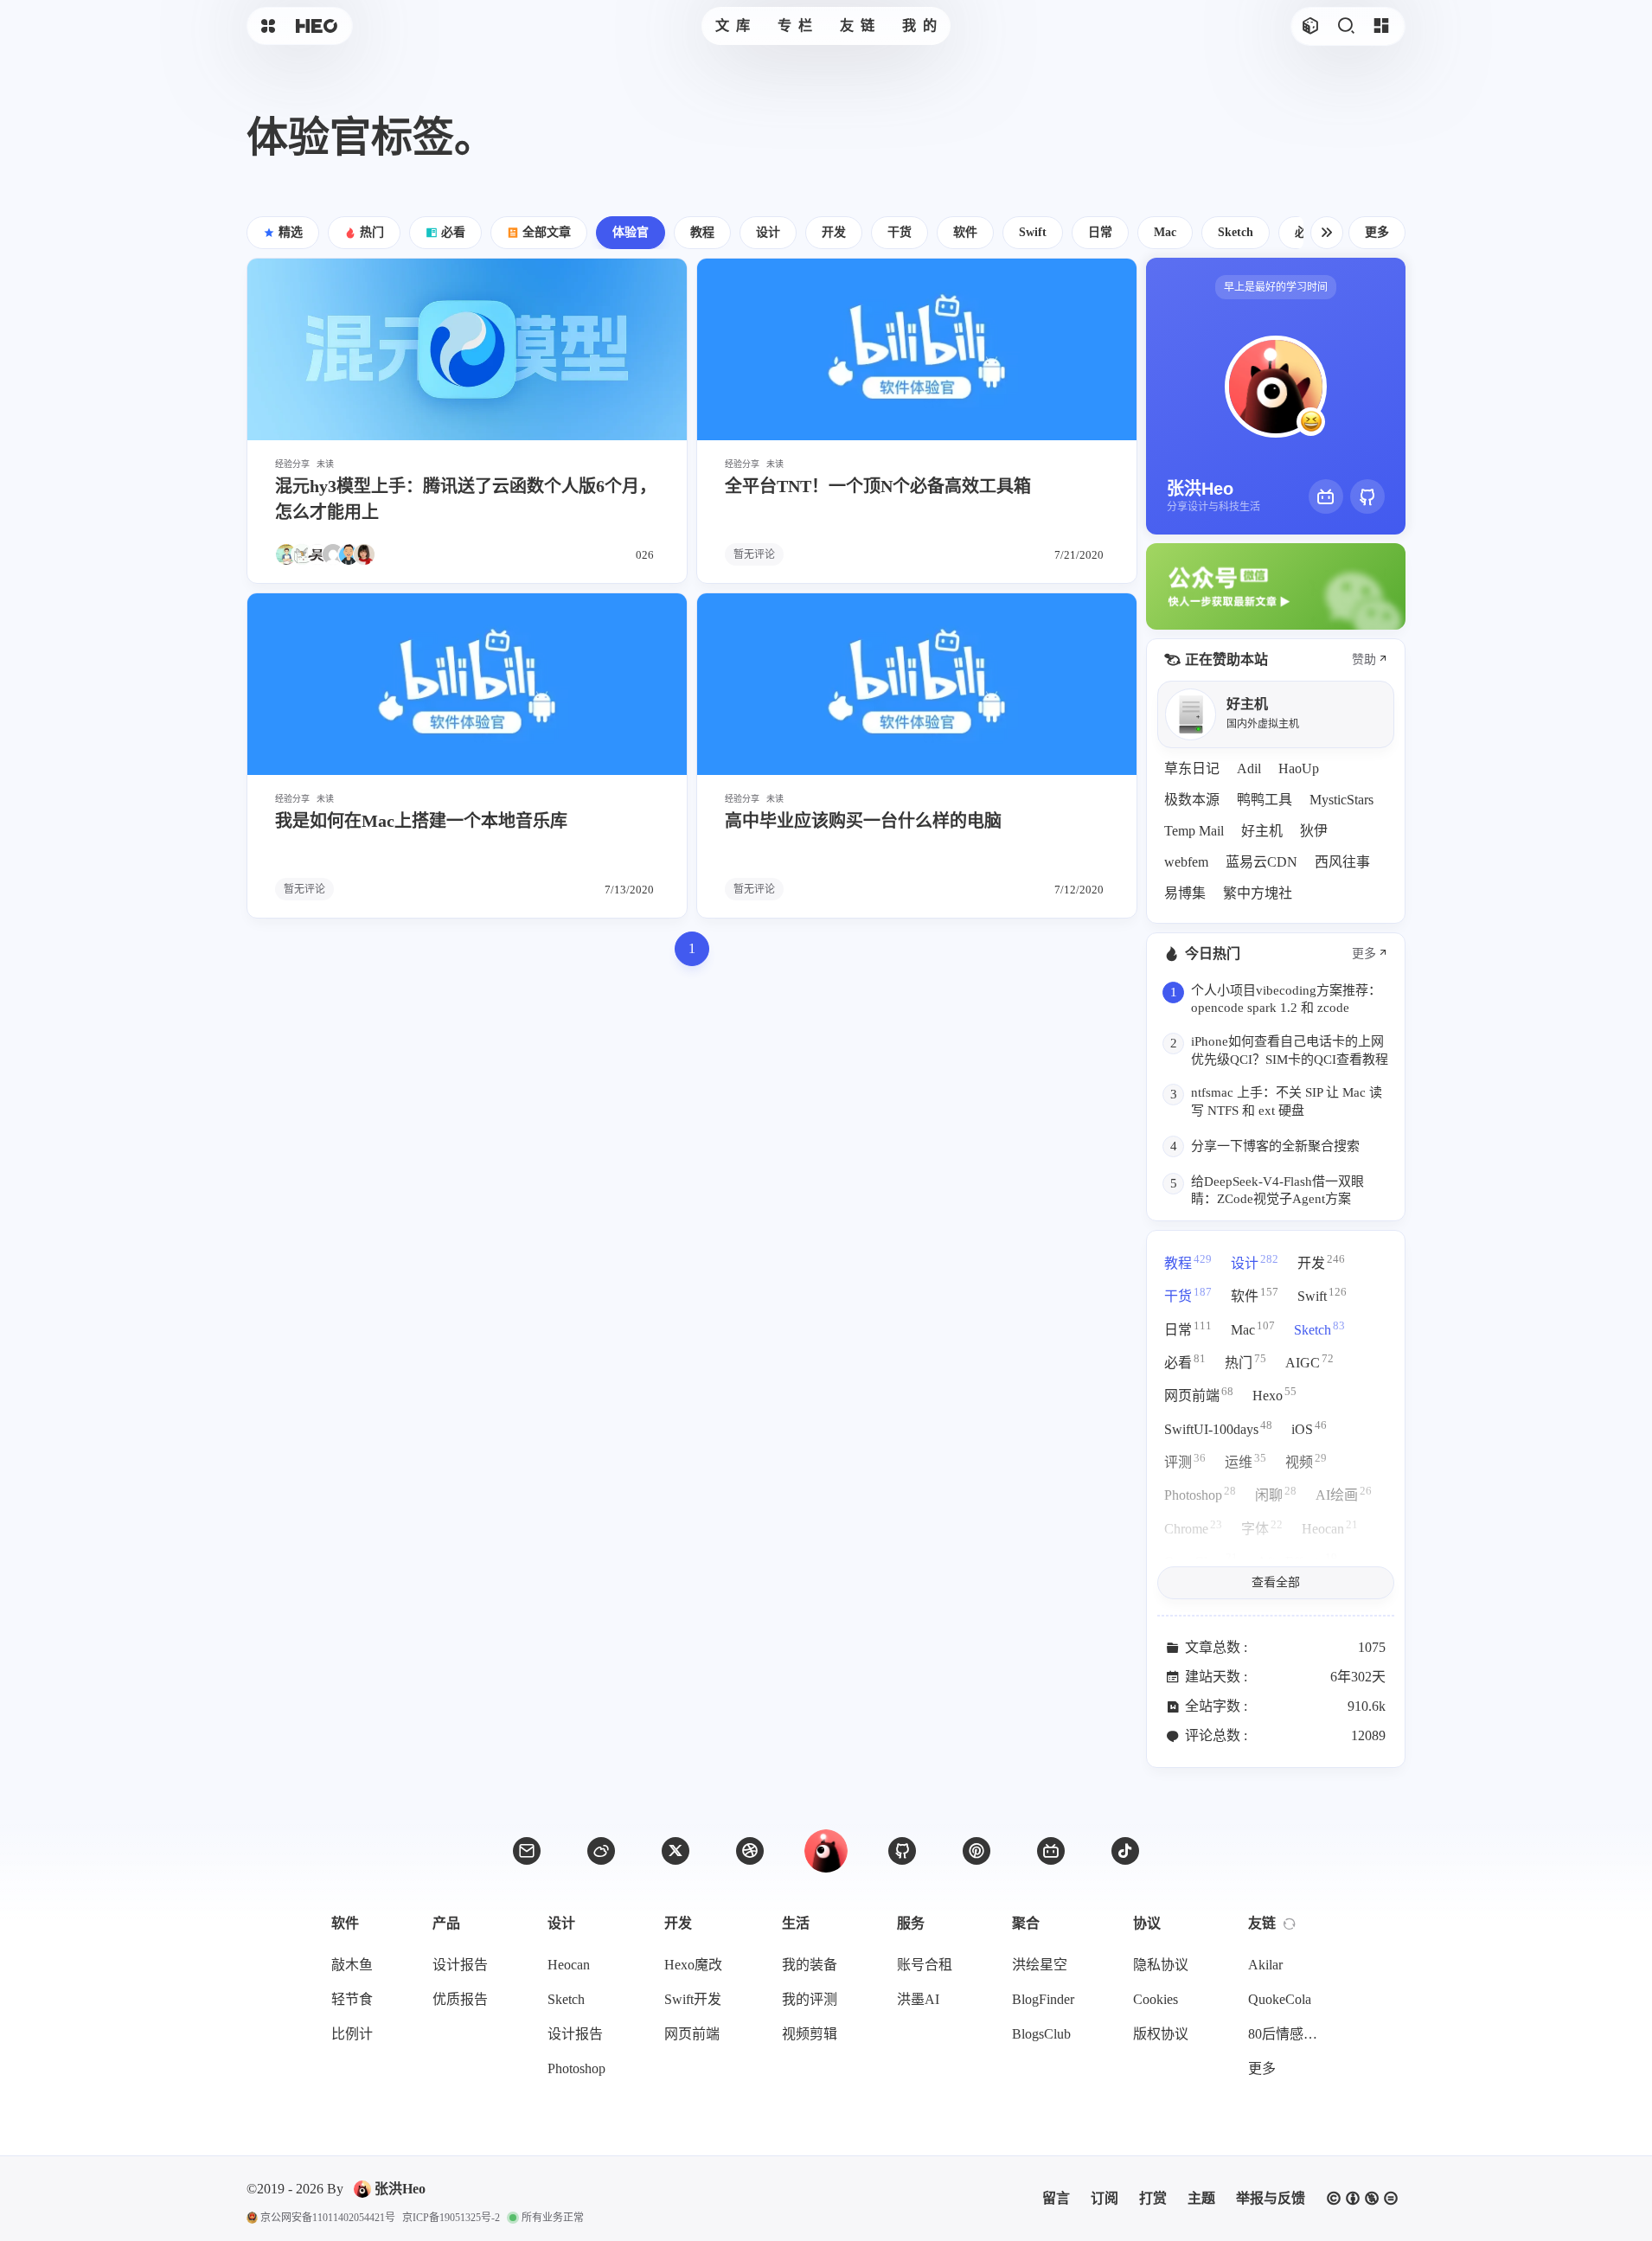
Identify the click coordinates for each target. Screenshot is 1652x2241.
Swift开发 (693, 1999)
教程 (1188, 1261)
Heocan (1330, 1527)
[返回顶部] (826, 1851)
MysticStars (1341, 800)
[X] (676, 1851)
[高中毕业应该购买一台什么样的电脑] (917, 684)
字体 (1262, 1527)
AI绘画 (1344, 1493)
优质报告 (460, 1999)
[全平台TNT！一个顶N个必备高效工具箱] (917, 349)
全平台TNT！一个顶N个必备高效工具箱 (878, 486)
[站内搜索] (1345, 26)
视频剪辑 (810, 2034)
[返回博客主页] (317, 26)
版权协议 (1161, 2034)
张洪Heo (400, 2189)
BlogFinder (1043, 1999)
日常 (1188, 1328)
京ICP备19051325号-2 (451, 2218)
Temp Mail (1194, 831)
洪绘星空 (1040, 1965)
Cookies (1156, 1999)
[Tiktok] (1125, 1851)
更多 (1377, 232)
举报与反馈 (1271, 2198)
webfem (1186, 862)
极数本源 (1192, 800)
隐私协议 (1161, 1965)
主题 (1201, 2198)
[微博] (601, 1851)
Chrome (1193, 1527)
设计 (1255, 1261)
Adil (1249, 768)
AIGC (1309, 1361)
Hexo (1274, 1394)
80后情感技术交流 (1288, 2034)
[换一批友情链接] (1290, 1924)
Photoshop (1200, 1493)
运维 (1245, 1460)
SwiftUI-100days (1218, 1428)
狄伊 (1314, 831)
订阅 (1105, 2198)
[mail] (527, 1851)
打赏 (1153, 2198)
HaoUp (1299, 768)
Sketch (1319, 1328)
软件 (1255, 1294)
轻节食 (352, 1999)
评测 (1185, 1460)
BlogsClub (1041, 2034)
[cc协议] (1362, 2199)
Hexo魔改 (693, 1965)
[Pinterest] (976, 1851)
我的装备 (810, 1965)
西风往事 (1342, 862)
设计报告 (460, 1965)
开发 (1321, 1261)
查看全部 (1276, 1582)
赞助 (1364, 660)
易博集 (1185, 893)
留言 (1056, 2198)
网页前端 (1199, 1394)
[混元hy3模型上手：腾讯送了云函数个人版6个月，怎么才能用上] (467, 349)
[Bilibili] (1326, 496)
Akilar (1265, 1965)
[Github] (1367, 496)
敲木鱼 (352, 1965)
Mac (1253, 1328)
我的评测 (810, 1999)
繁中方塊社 (1258, 893)
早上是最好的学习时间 (1276, 287)
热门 (1245, 1361)
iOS (1309, 1428)
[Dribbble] (750, 1851)
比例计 (352, 2034)
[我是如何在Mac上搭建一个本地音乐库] (467, 684)
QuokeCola (1280, 1999)
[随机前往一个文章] (1310, 26)
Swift (1322, 1294)
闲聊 (1276, 1493)
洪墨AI (918, 1999)
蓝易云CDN (1261, 862)
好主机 (1262, 831)
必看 (1185, 1361)
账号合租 (925, 1965)
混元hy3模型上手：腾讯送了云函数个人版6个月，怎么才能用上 (466, 499)
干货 (1188, 1294)
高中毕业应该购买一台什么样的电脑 (863, 821)
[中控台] (1381, 26)
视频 (1306, 1460)
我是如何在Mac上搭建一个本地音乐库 (421, 821)
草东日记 (1192, 768)
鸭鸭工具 (1265, 800)
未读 (325, 464)
